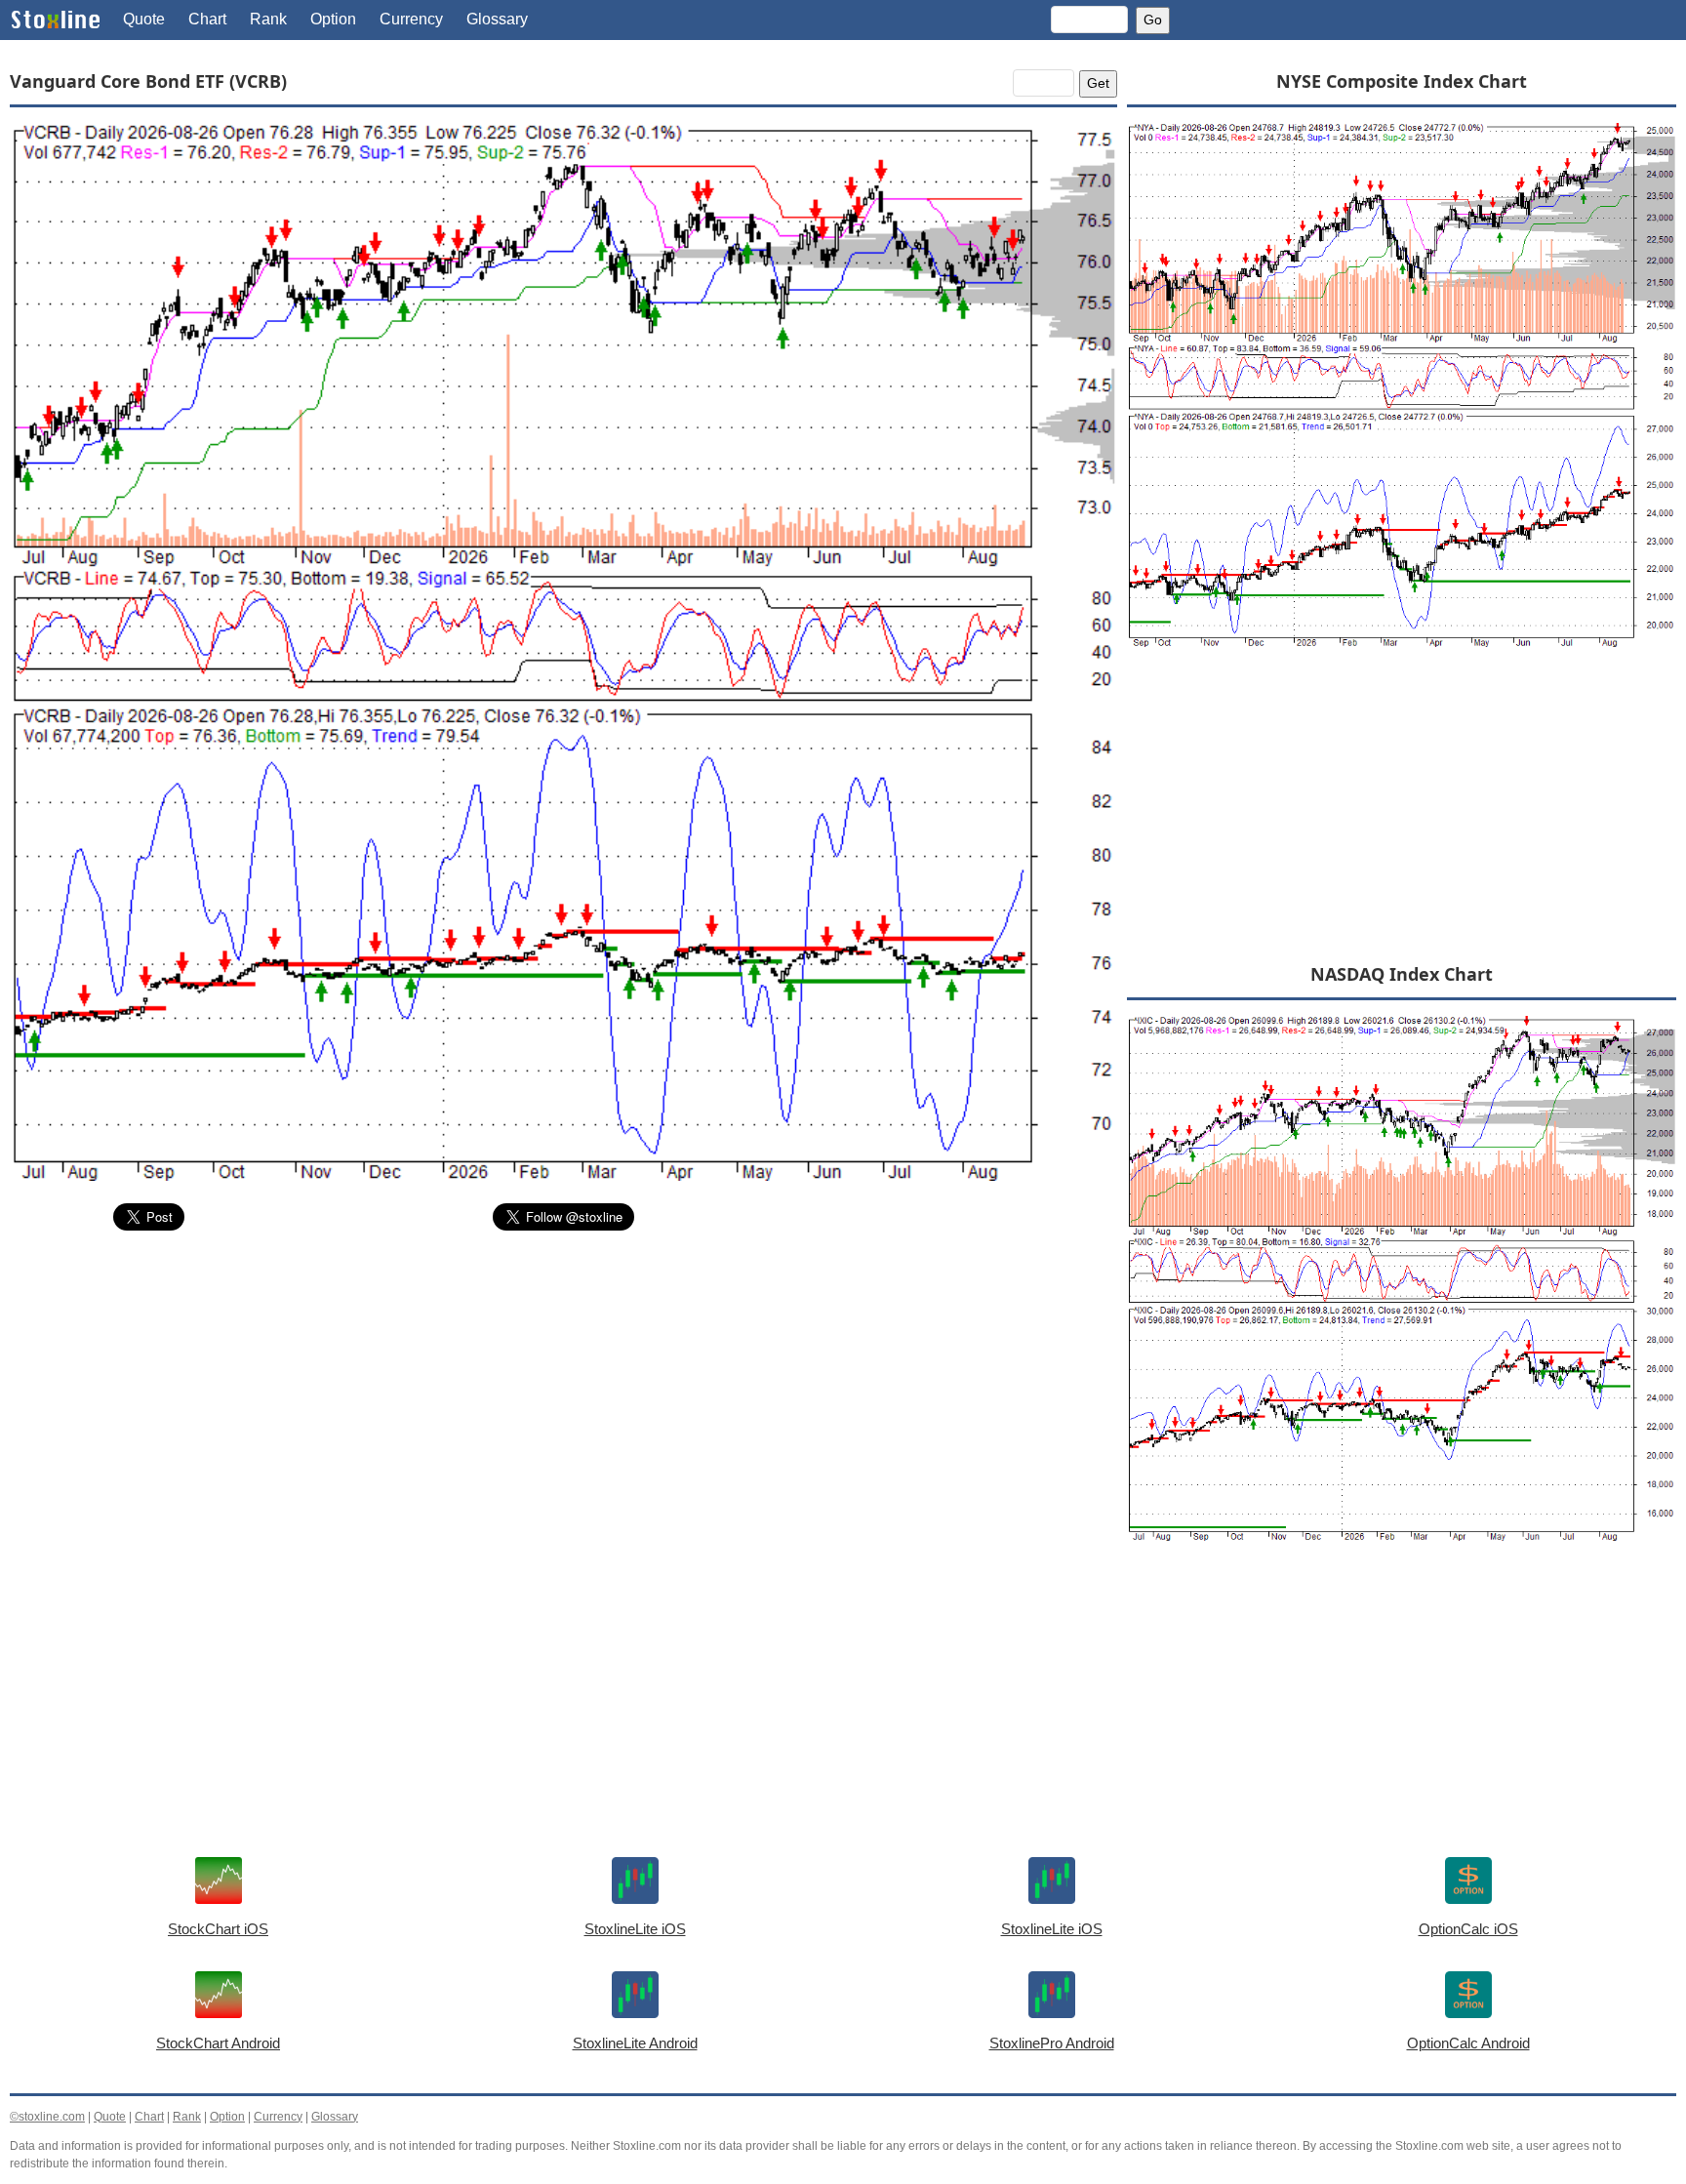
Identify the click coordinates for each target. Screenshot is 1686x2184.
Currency (411, 19)
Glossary (497, 19)
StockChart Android (218, 2043)
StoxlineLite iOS (635, 1929)
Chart (207, 19)
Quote (144, 19)
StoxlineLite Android (635, 2043)
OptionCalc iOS (1468, 1929)
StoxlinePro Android (1052, 2043)
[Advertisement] (563, 1393)
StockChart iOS (218, 1929)
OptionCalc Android (1468, 2043)
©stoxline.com (47, 2117)
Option (333, 19)
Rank (268, 19)
